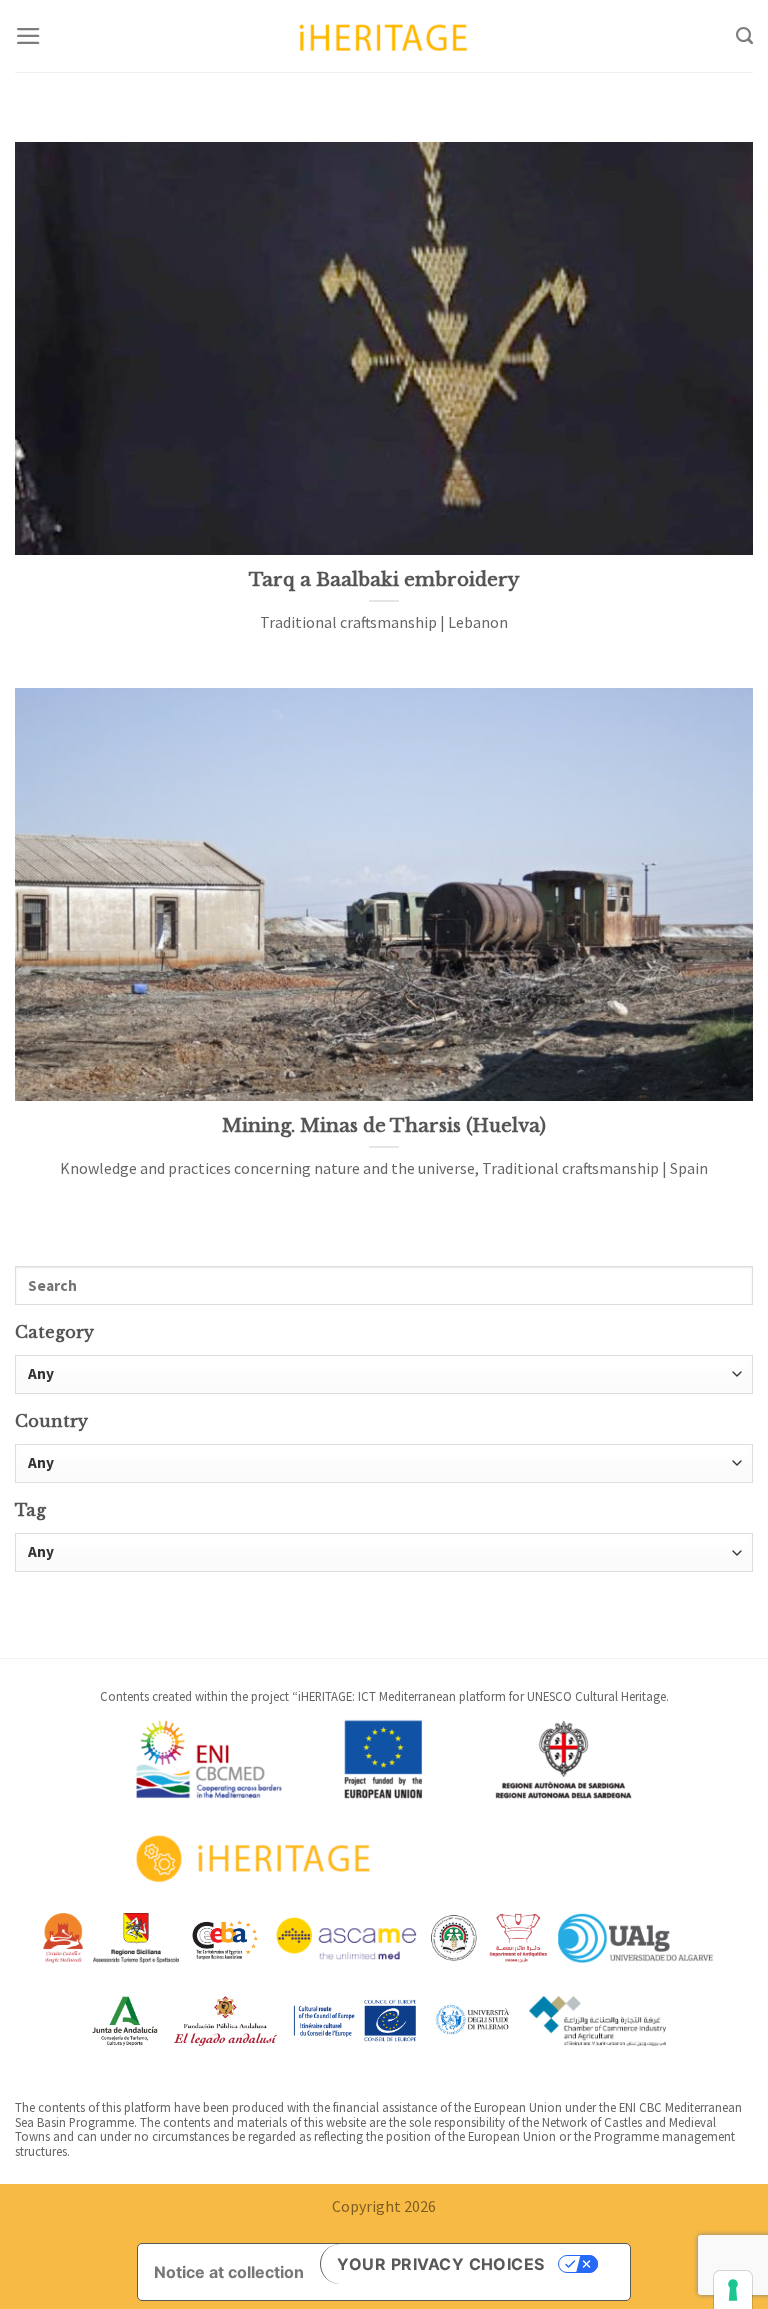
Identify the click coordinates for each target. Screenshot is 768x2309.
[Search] (744, 36)
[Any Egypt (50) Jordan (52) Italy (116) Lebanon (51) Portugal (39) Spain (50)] (384, 1463)
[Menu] (28, 36)
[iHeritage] (384, 35)
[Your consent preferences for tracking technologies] (733, 2290)
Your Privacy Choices (441, 2264)
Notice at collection (229, 2272)
